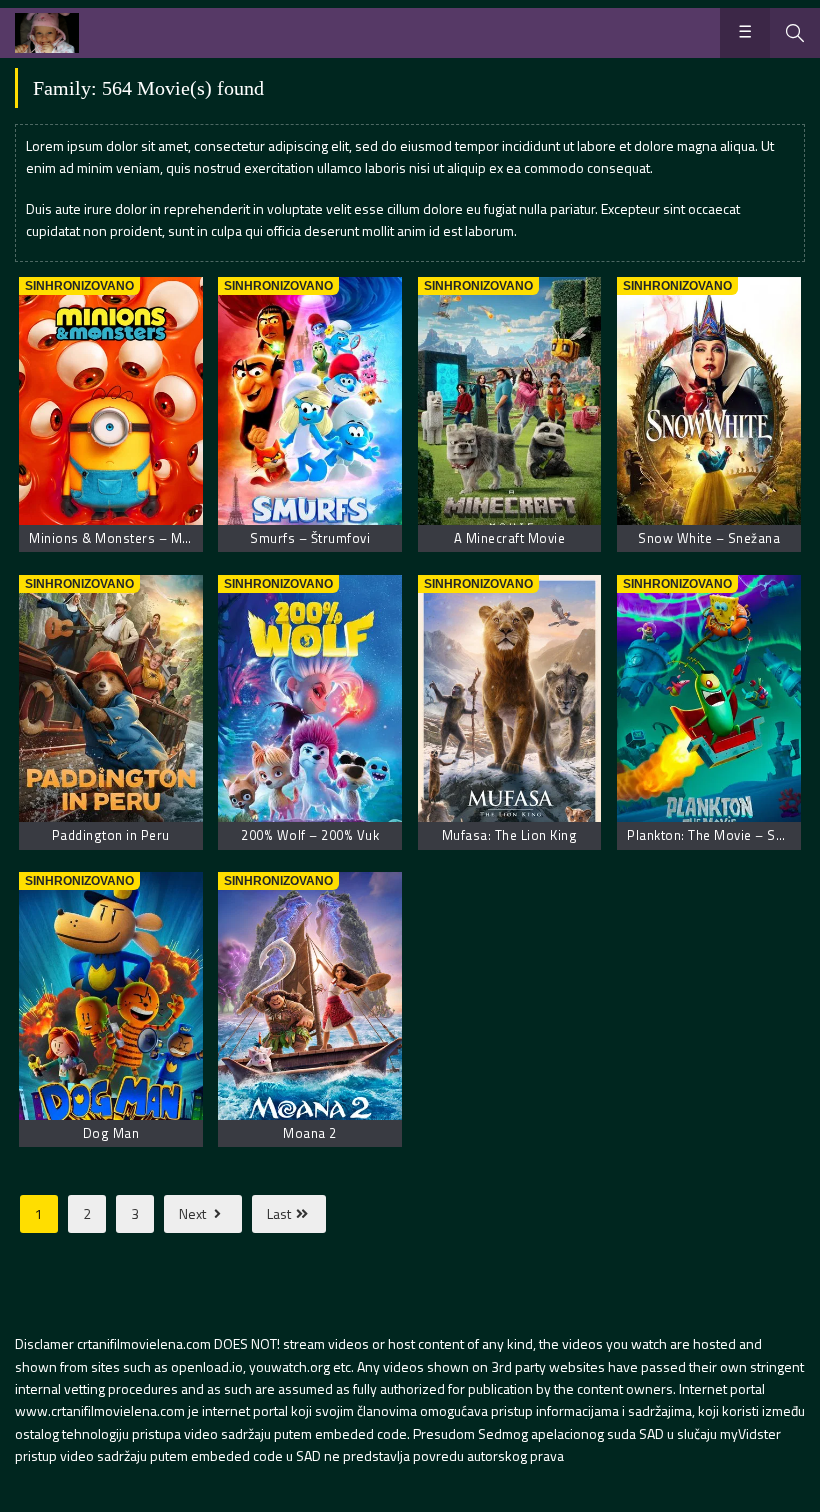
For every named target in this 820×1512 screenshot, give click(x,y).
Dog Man (111, 1133)
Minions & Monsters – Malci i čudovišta (150, 538)
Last (280, 1213)
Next (194, 1213)
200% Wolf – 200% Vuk (310, 835)
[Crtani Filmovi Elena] (47, 33)
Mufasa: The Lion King (510, 835)
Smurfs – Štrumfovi (310, 538)
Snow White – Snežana (709, 538)
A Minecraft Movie (510, 538)
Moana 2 (310, 1133)
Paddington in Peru (111, 835)
